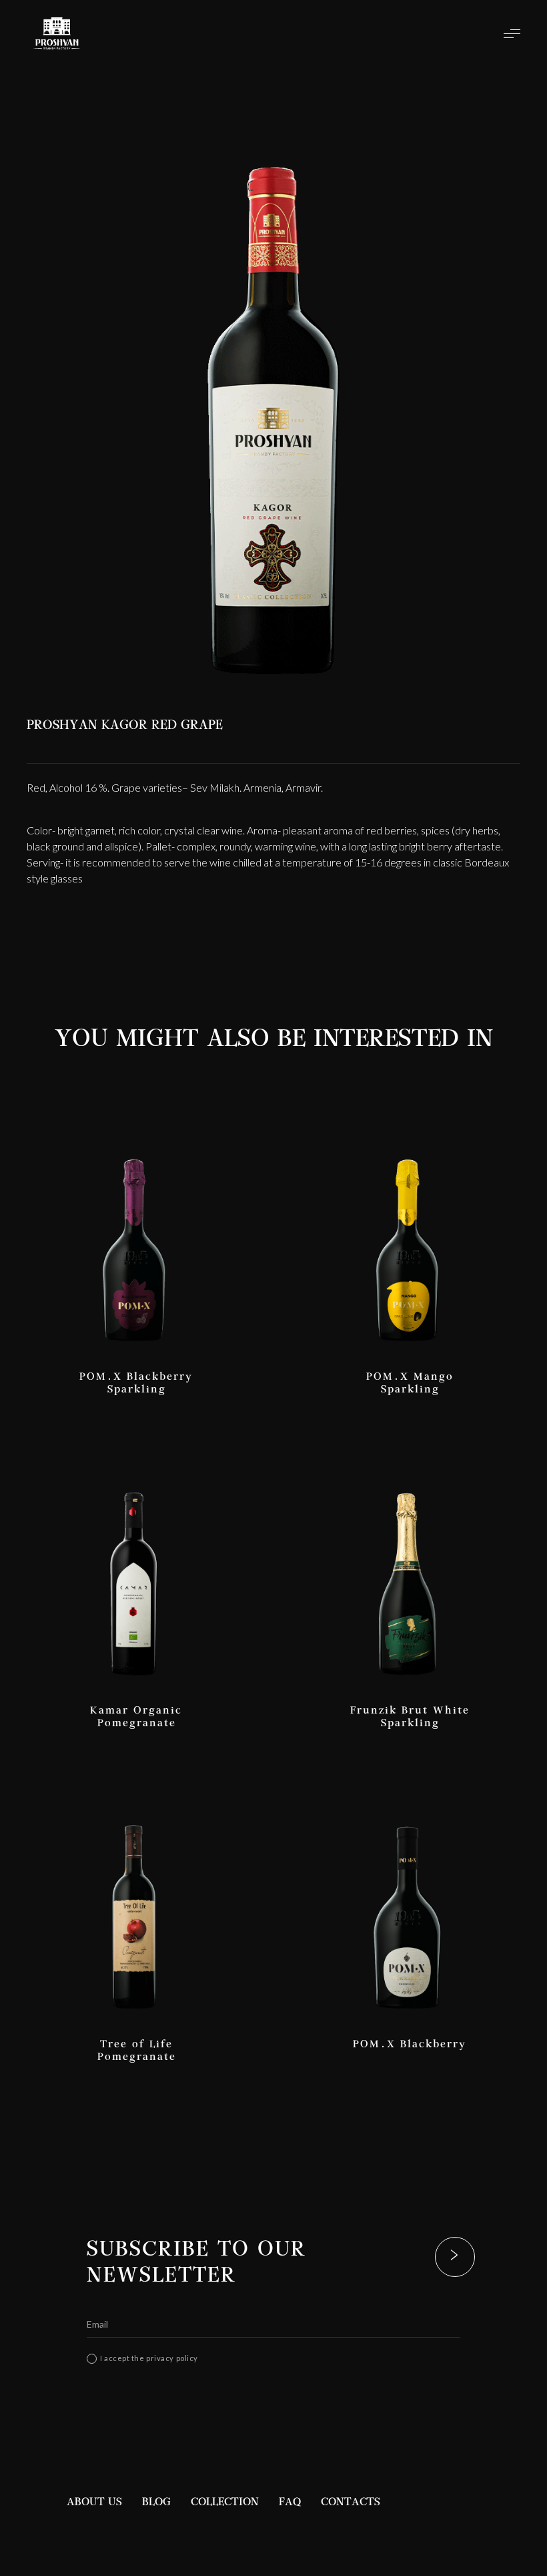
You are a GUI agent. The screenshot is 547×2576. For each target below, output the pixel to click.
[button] (512, 33)
